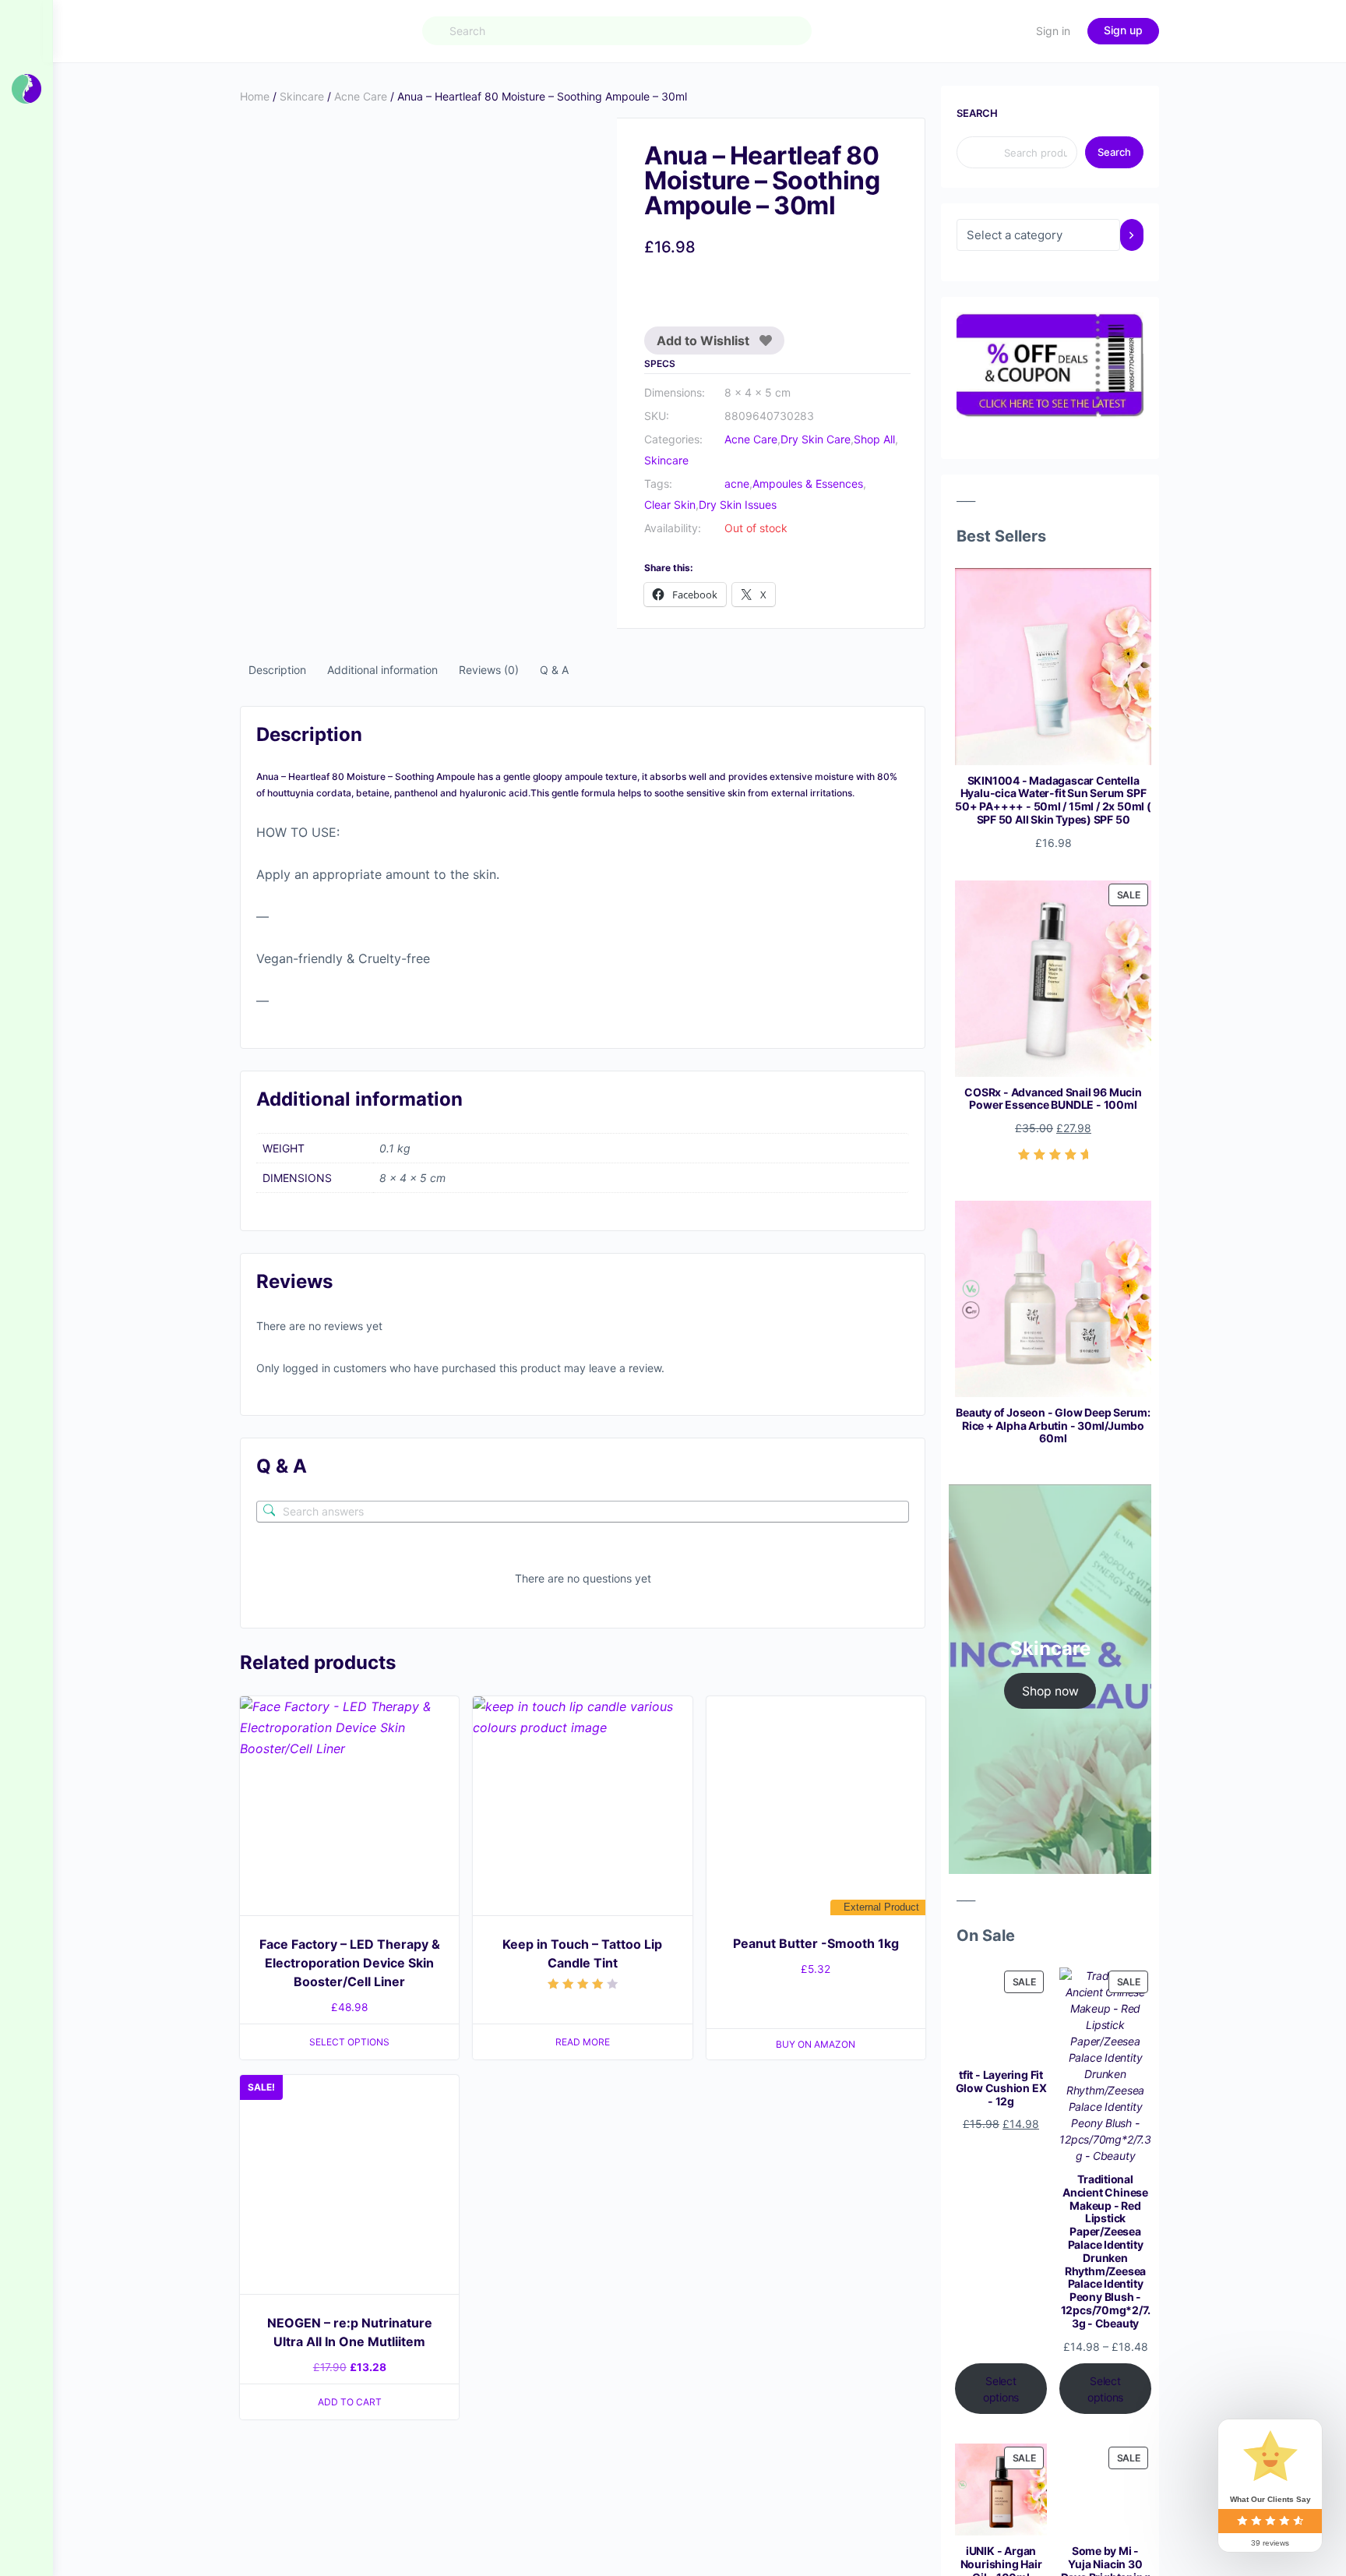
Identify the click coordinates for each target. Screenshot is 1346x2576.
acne (737, 483)
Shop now (1050, 1691)
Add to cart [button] (350, 2402)
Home (255, 96)
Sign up (1123, 30)
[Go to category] (1132, 235)
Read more (583, 2042)
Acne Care (361, 96)
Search (977, 113)
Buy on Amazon (816, 2044)
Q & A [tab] (554, 670)
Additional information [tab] (382, 670)
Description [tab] (277, 670)
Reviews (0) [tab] (489, 670)
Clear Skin (670, 505)
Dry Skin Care (816, 439)
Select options (349, 2042)
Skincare (302, 96)
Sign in (1053, 31)
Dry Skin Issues (738, 505)
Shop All (874, 439)
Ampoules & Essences (808, 483)
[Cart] (1010, 31)
